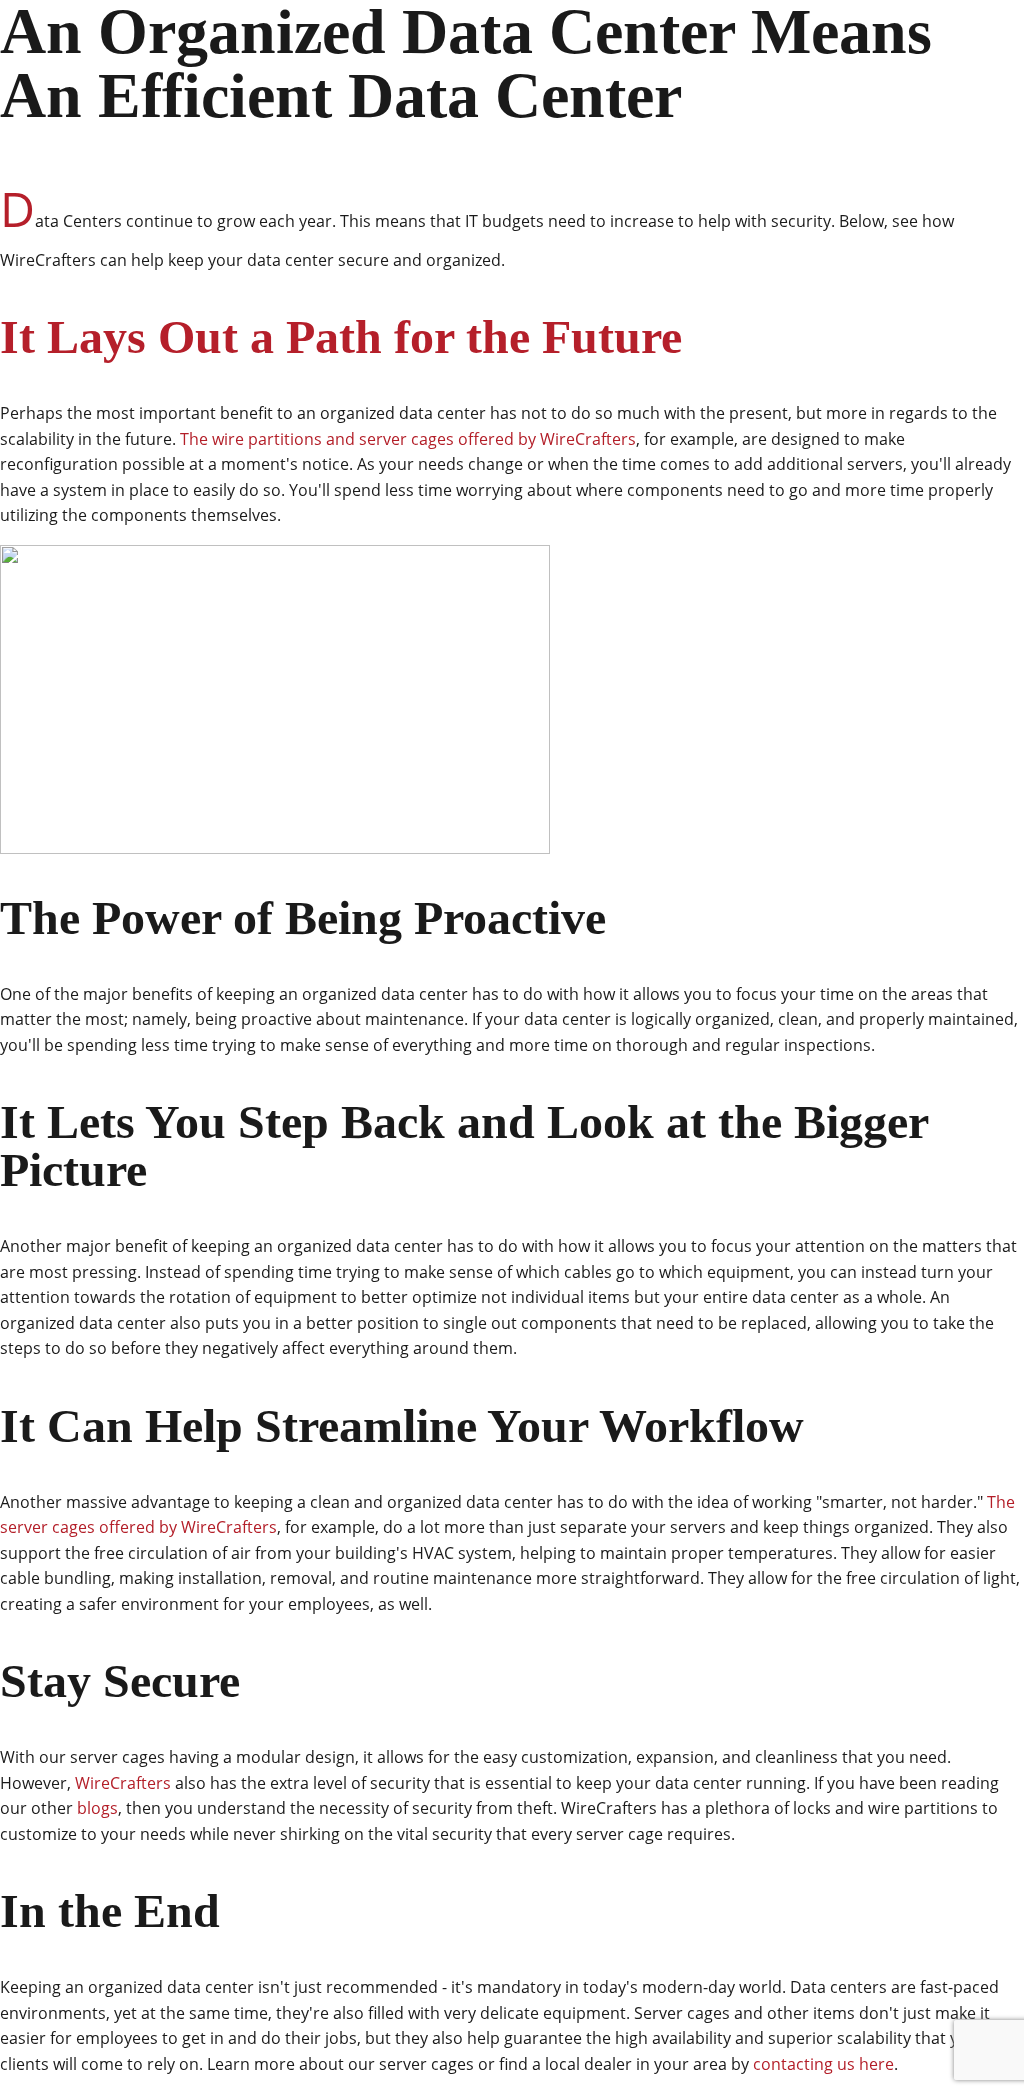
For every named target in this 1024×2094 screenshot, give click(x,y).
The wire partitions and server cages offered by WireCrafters (408, 439)
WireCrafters (123, 1783)
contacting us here (823, 2064)
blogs (97, 1808)
